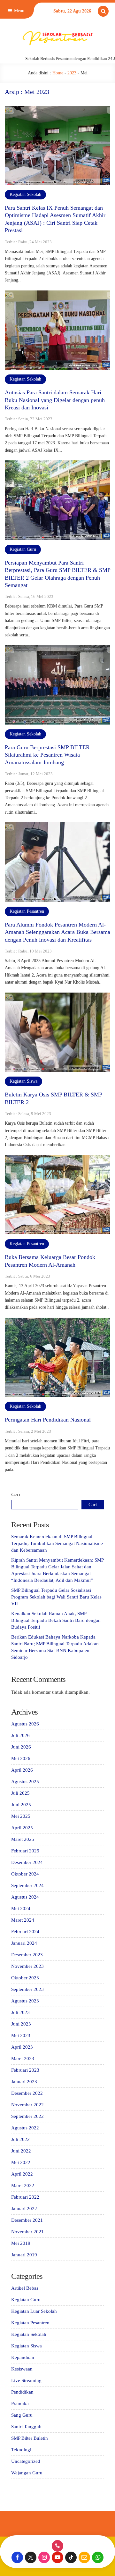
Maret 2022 (23, 2186)
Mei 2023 (21, 2035)
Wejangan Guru (27, 2473)
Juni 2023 (21, 2024)
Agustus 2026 (25, 1724)
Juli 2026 (20, 1735)
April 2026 (22, 1770)
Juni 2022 (21, 2151)
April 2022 (22, 2174)
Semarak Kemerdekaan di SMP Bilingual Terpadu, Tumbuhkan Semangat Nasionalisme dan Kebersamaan (57, 1543)
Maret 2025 (23, 1839)
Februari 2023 (25, 2070)
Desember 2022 (27, 2093)
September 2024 (27, 1885)
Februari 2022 (25, 2197)
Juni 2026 (21, 1747)
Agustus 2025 (25, 1782)
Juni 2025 (21, 1805)
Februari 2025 (25, 1851)
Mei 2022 (21, 2162)
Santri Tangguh (26, 2427)
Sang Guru (22, 2415)
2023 (72, 73)
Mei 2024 (21, 1909)
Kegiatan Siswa (23, 1081)
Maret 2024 (23, 1920)
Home (58, 73)
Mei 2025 (21, 1816)
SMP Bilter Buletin (30, 2438)
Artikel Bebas (25, 2288)
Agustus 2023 (25, 2001)
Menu (19, 11)
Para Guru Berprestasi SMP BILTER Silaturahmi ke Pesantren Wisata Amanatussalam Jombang (47, 755)
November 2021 (27, 2232)
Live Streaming (26, 2380)
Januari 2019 (24, 2255)
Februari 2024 (25, 1932)
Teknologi (21, 2450)
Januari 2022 (24, 2209)
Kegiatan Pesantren (27, 911)
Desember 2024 (27, 1862)
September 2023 (27, 1989)
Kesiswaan (22, 2369)
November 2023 (27, 1966)
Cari (16, 1494)
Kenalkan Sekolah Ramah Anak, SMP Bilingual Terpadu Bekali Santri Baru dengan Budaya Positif (56, 1620)
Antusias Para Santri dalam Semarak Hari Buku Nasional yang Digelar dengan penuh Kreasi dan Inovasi (55, 400)
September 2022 (27, 2116)
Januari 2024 (24, 1943)
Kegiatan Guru (23, 549)
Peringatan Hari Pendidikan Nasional (48, 1420)
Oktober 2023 (25, 1978)
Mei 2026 (21, 1758)
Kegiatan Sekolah (25, 194)
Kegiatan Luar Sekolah (34, 2311)
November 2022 (27, 2105)
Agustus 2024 (25, 1897)
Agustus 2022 (25, 2128)
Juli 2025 (20, 1793)
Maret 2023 (23, 2059)
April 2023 (22, 2047)
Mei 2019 (21, 2243)
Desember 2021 (27, 2220)
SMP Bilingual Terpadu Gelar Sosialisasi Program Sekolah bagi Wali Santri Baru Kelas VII (56, 1597)
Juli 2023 (20, 2012)
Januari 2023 (24, 2082)
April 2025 (22, 1828)
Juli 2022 (20, 2139)
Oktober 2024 (25, 1874)
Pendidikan (22, 2392)
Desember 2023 (27, 1955)
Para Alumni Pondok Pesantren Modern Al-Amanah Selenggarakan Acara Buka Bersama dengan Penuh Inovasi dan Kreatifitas (57, 932)
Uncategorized (26, 2461)
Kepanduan (23, 2357)
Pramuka (20, 2404)
